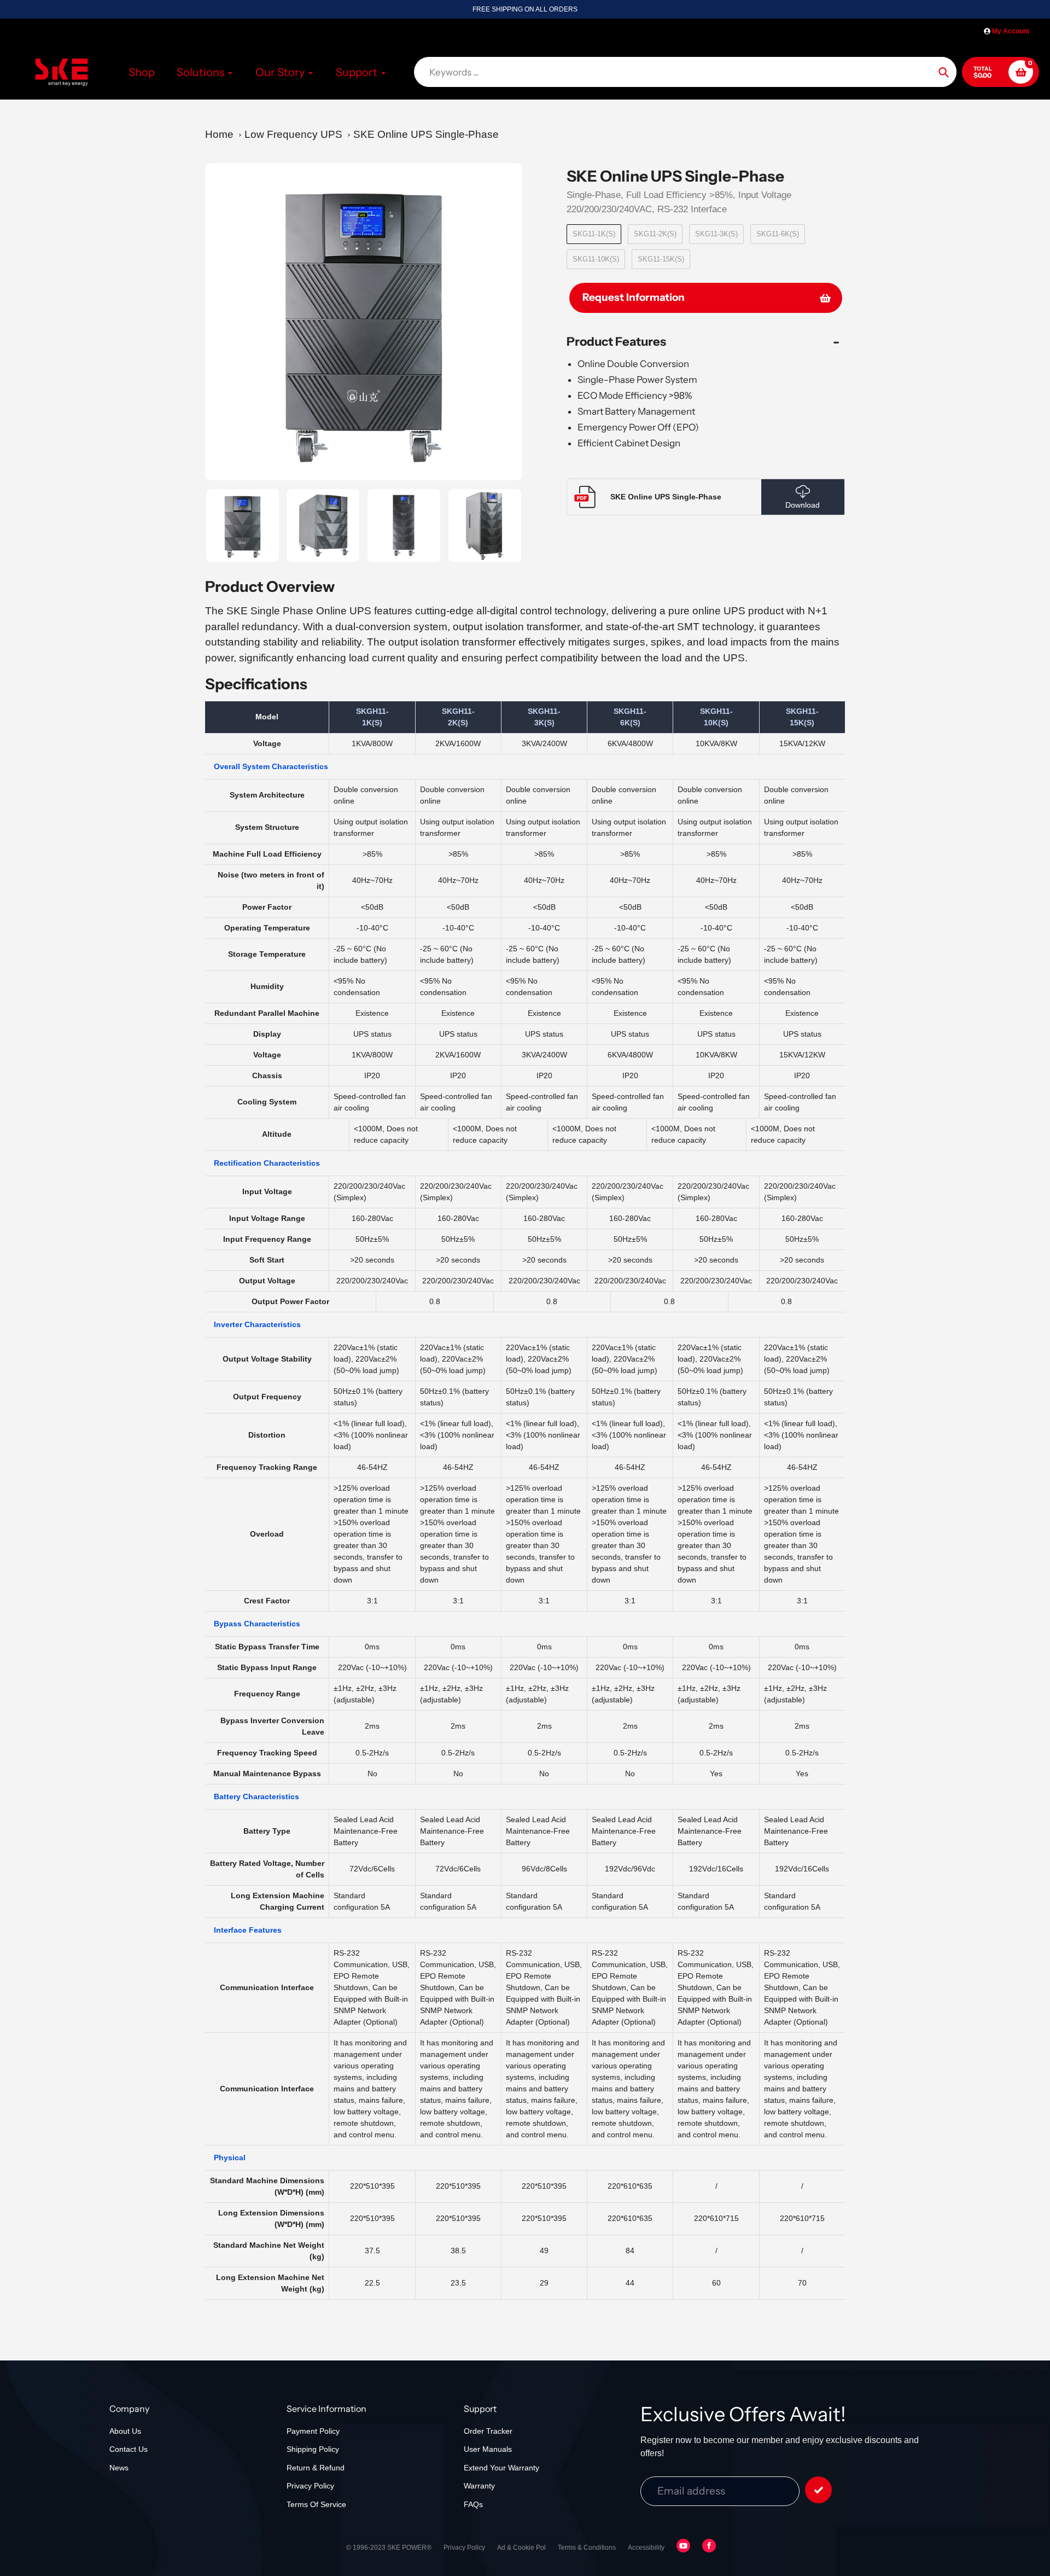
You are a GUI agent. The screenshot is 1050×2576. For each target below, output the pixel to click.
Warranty (479, 2486)
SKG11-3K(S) (716, 234)
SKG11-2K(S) (655, 234)
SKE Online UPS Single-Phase (426, 134)
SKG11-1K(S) (594, 234)
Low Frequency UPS (293, 134)
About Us (125, 2431)
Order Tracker (488, 2431)
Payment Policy (313, 2431)
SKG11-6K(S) (778, 234)
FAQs (473, 2504)
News (119, 2468)
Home (219, 134)
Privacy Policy (310, 2486)
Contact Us (129, 2449)
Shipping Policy (313, 2449)
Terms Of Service (316, 2504)
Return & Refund (316, 2468)
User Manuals (488, 2449)
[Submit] (818, 2490)
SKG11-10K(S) (596, 259)
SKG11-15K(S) (661, 259)
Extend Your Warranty (501, 2468)
